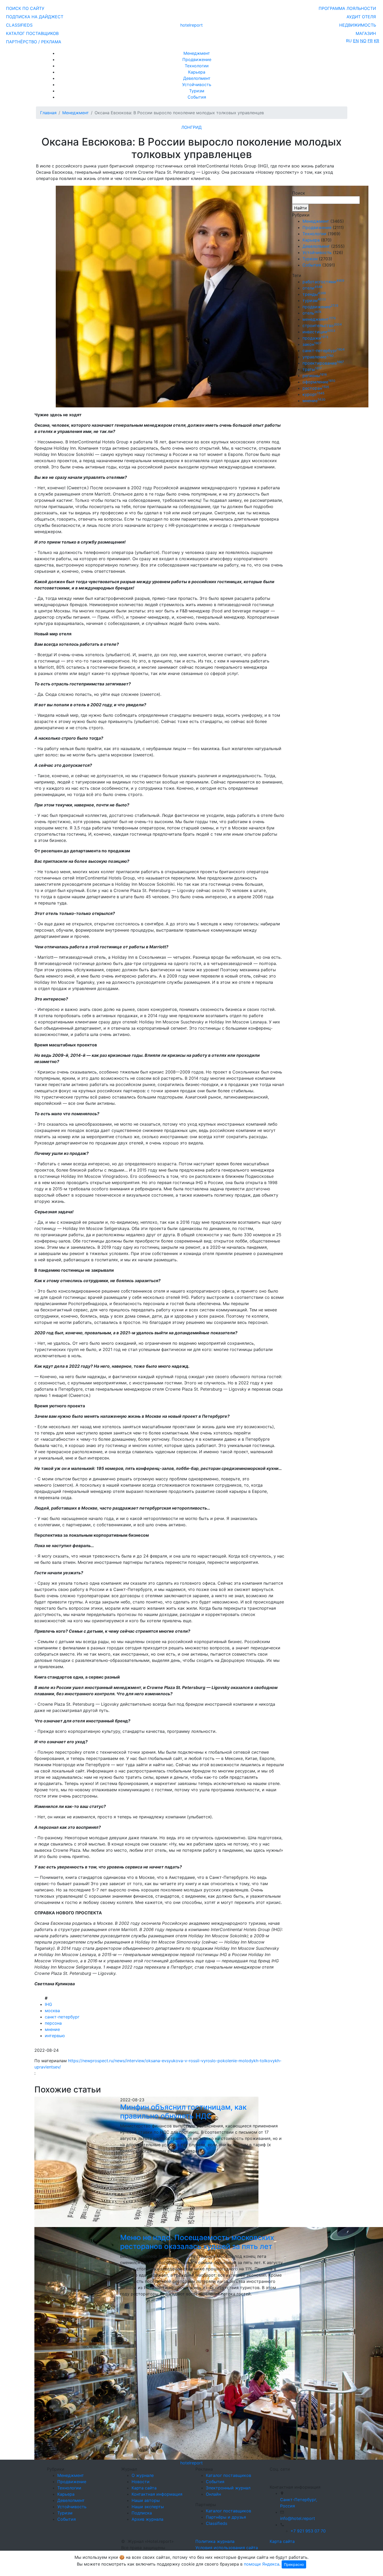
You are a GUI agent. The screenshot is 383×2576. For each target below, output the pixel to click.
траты (312, 369)
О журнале (143, 2475)
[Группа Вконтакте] (273, 2476)
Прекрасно (294, 2564)
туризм (314, 300)
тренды (314, 294)
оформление (319, 382)
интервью (55, 2036)
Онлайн (213, 2494)
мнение (52, 2029)
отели (312, 288)
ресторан (316, 388)
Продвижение (197, 59)
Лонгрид (191, 127)
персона (53, 2023)
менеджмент (319, 319)
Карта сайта (144, 2488)
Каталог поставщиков (228, 2475)
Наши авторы (146, 2500)
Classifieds (217, 2523)
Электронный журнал (228, 2488)
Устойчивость (197, 85)
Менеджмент (197, 53)
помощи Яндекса (262, 2564)
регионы (315, 376)
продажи (315, 338)
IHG (48, 2004)
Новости (141, 2482)
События (197, 97)
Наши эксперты (148, 2507)
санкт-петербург (62, 2017)
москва (52, 2011)
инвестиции (319, 332)
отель (312, 313)
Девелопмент (197, 78)
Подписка (142, 2513)
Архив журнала (147, 2519)
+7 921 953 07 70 (308, 2531)
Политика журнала (215, 2541)
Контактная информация (157, 2494)
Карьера (197, 72)
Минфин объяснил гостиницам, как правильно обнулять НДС (183, 2112)
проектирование (323, 363)
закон (312, 344)
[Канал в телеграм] (271, 2476)
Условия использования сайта (227, 2548)
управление (318, 357)
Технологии (197, 66)
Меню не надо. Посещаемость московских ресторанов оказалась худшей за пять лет (197, 2242)
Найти (301, 208)
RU (349, 41)
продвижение (320, 307)
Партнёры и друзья (226, 2517)
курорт (313, 394)
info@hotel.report (298, 2518)
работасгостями (323, 282)
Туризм (197, 91)
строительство (322, 325)
